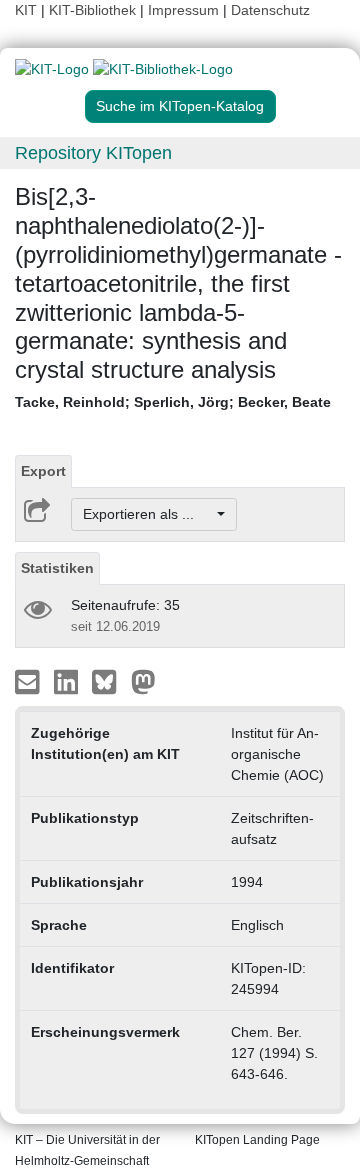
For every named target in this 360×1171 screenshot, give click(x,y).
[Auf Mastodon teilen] (143, 681)
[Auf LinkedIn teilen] (68, 681)
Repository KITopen (93, 153)
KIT (26, 10)
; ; (173, 402)
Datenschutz (270, 10)
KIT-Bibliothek (94, 10)
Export (43, 471)
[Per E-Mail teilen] (29, 681)
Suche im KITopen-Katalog (180, 106)
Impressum (183, 10)
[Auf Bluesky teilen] (109, 681)
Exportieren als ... (148, 514)
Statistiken (57, 568)
